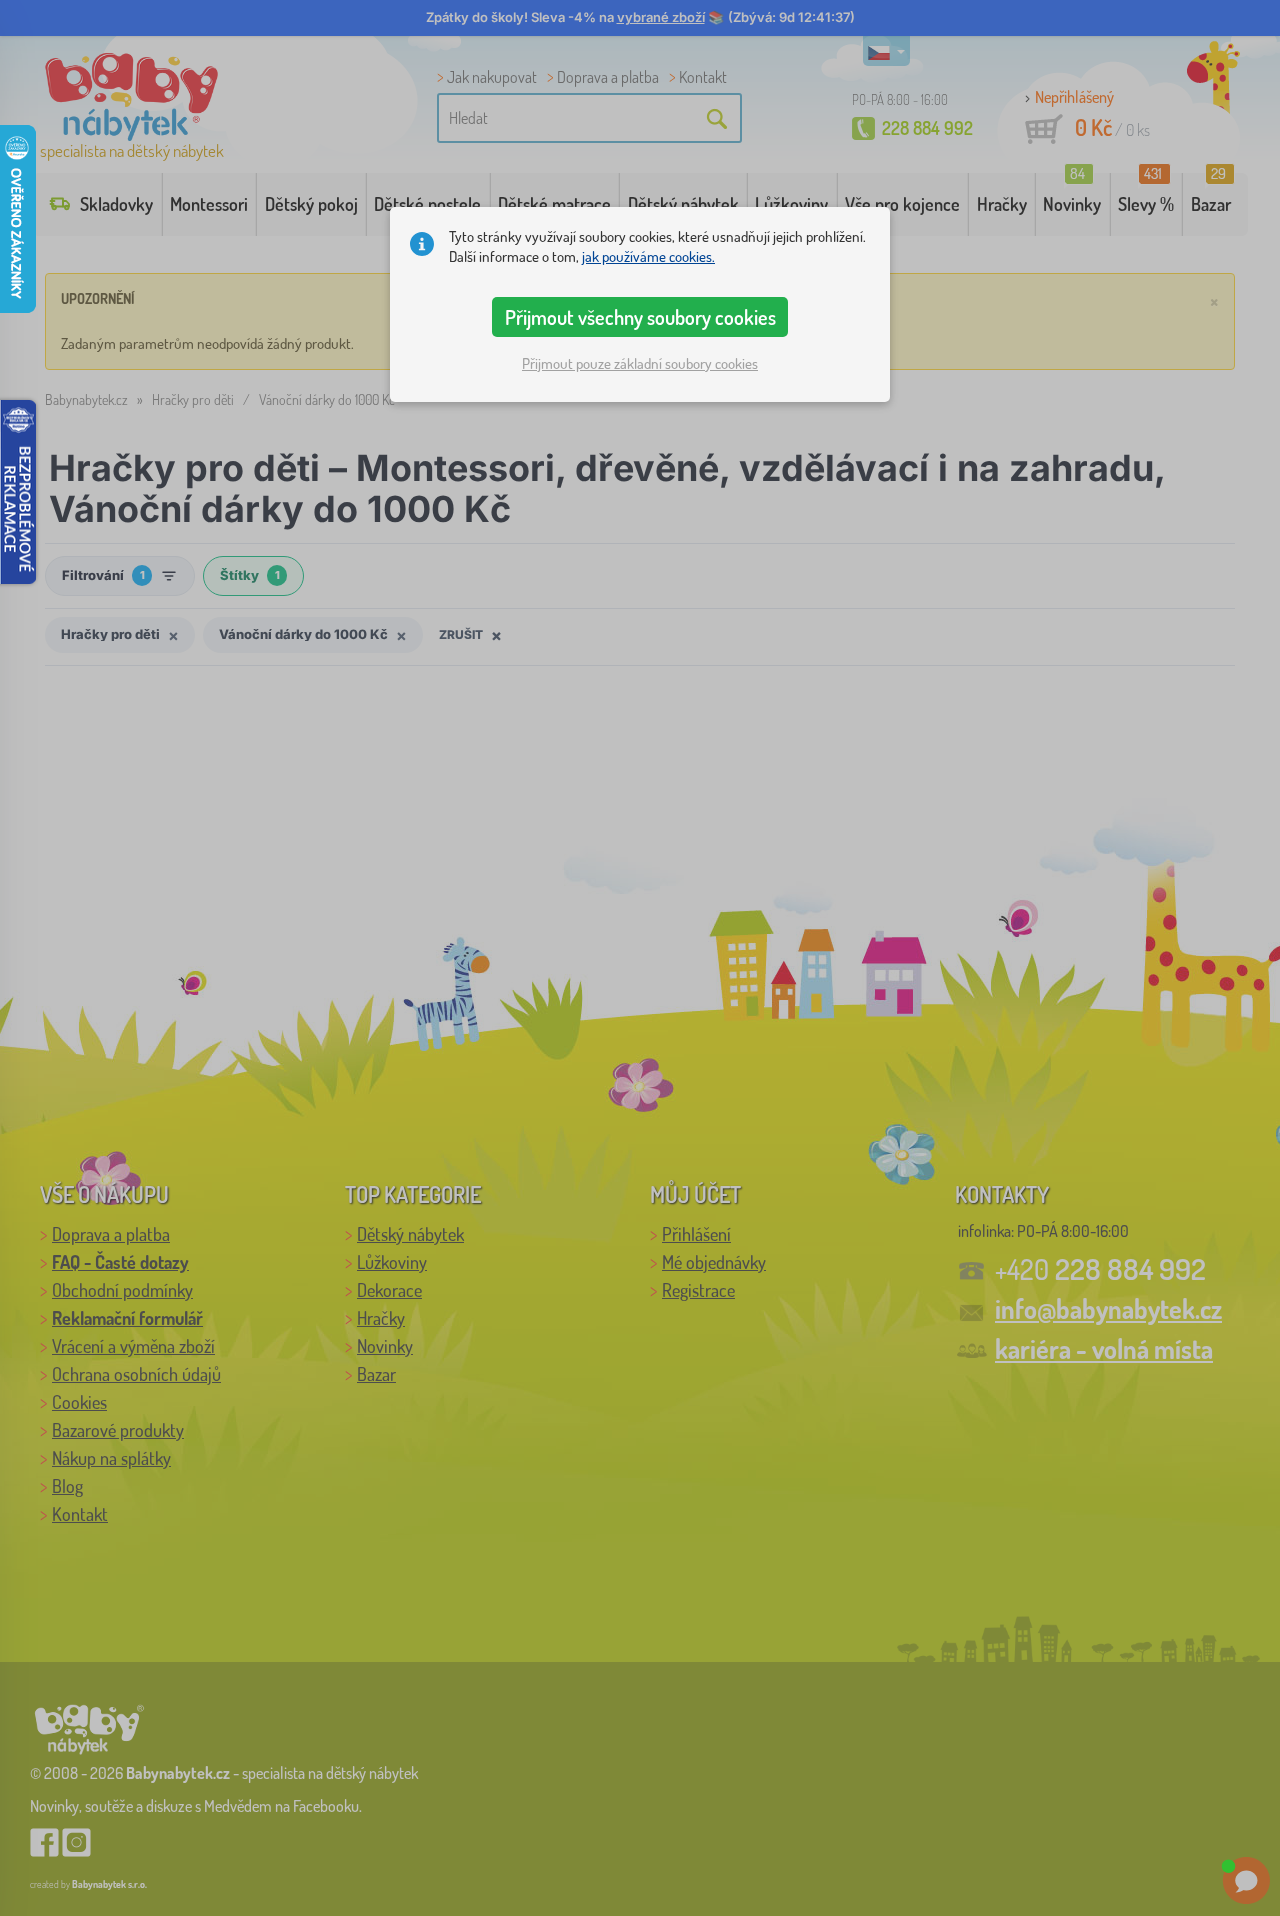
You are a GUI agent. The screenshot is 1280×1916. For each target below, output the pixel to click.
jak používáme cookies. (648, 256)
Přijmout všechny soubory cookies (640, 317)
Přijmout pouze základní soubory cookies (640, 363)
